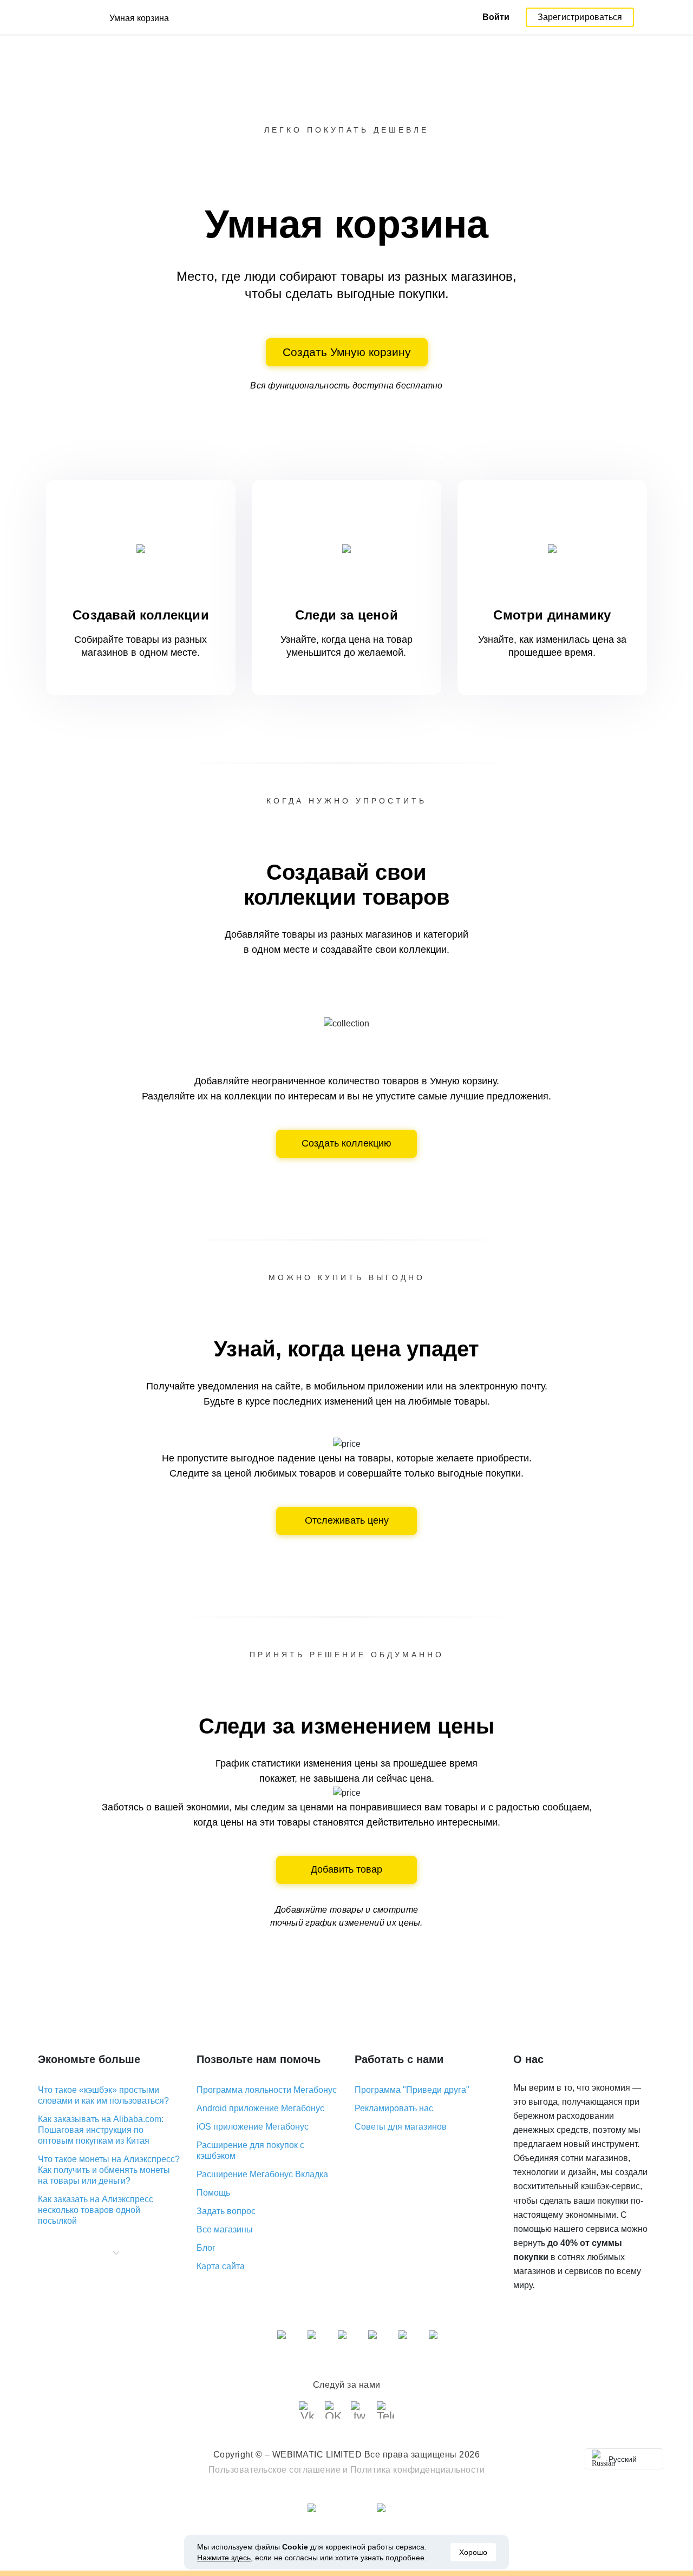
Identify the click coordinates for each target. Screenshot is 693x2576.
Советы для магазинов (401, 2127)
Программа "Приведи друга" (412, 2090)
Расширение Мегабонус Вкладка (262, 2174)
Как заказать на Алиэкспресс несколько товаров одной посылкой (96, 2210)
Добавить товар (346, 1869)
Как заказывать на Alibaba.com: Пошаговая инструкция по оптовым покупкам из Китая (101, 2130)
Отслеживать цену (347, 1520)
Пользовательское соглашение (275, 2470)
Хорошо (473, 2552)
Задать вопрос (226, 2211)
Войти (496, 17)
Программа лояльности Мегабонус (267, 2090)
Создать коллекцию (346, 1143)
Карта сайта (221, 2266)
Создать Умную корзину (347, 352)
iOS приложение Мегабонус (253, 2127)
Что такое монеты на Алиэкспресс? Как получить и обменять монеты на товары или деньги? (109, 2170)
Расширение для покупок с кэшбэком (250, 2150)
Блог (206, 2248)
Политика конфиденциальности (418, 2470)
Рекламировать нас (394, 2108)
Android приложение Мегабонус (260, 2108)
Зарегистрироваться (580, 17)
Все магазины (225, 2229)
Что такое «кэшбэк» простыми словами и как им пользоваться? (103, 2095)
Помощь (213, 2193)
